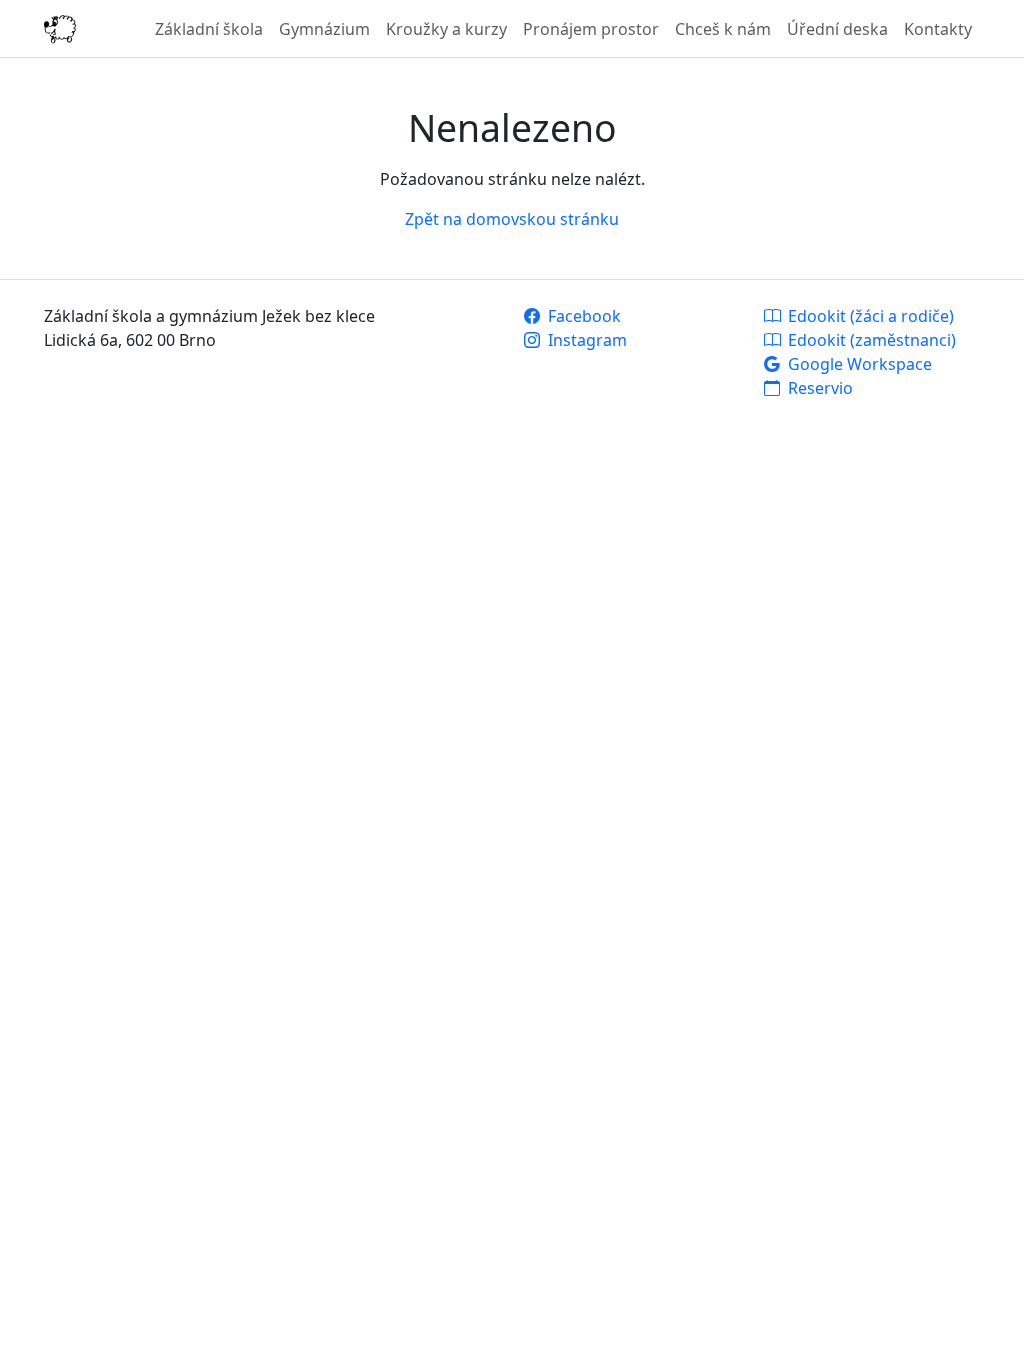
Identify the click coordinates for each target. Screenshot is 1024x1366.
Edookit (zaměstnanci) (870, 340)
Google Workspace (858, 364)
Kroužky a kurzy (446, 29)
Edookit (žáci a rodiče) (869, 316)
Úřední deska (837, 29)
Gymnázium (324, 29)
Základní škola (209, 29)
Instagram (585, 340)
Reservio (818, 388)
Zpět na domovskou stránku (512, 219)
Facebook (582, 316)
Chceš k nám (723, 29)
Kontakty (938, 29)
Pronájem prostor (591, 29)
